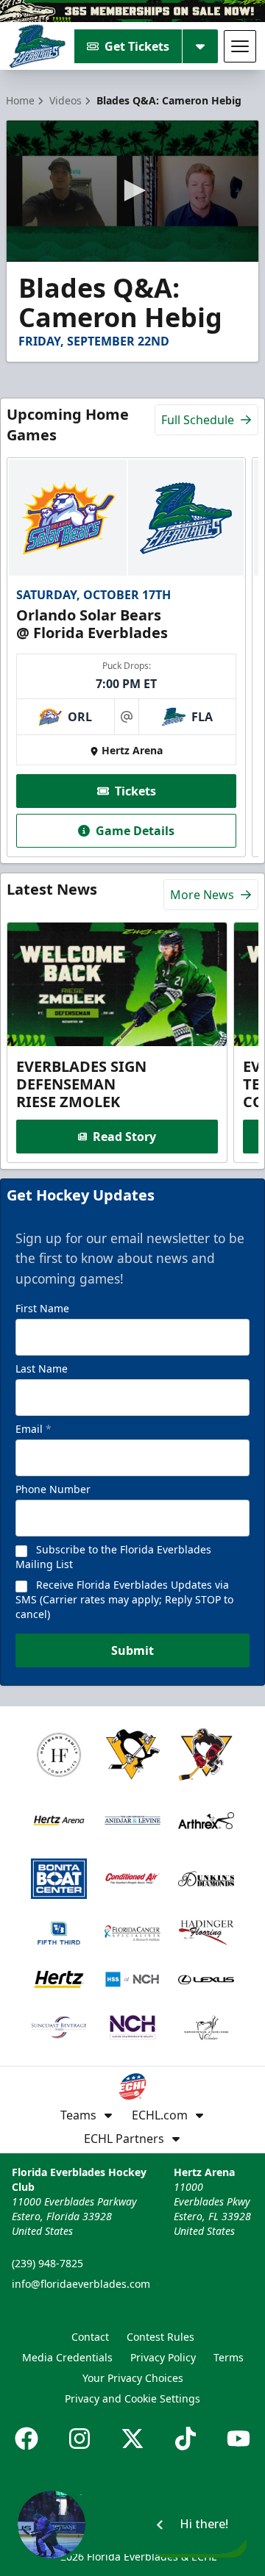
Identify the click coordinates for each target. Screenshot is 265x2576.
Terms (229, 2357)
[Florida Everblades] (37, 46)
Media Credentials (67, 2357)
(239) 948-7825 (47, 2263)
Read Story (124, 1137)
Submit (132, 1650)
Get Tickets (137, 46)
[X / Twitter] (132, 2439)
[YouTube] (239, 2439)
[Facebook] (26, 2439)
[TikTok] (185, 2439)
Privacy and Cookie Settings (132, 2398)
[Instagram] (79, 2439)
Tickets (135, 791)
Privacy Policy (163, 2357)
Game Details (135, 831)
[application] (132, 191)
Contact (90, 2337)
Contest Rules (160, 2337)
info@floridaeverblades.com (81, 2284)
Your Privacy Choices (133, 2378)
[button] (132, 190)
